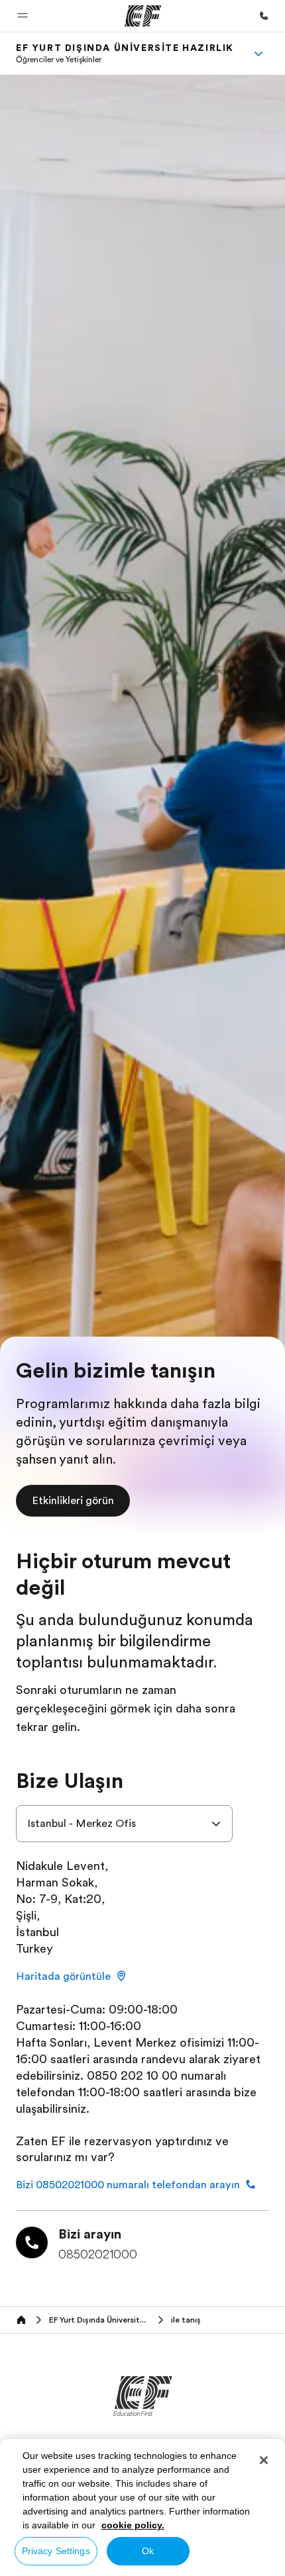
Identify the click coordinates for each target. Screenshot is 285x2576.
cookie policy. (133, 2525)
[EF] (143, 16)
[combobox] (124, 1824)
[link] (125, 54)
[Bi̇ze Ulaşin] (264, 16)
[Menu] (258, 54)
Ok (148, 2551)
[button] (23, 16)
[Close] (264, 2460)
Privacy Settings (56, 2551)
